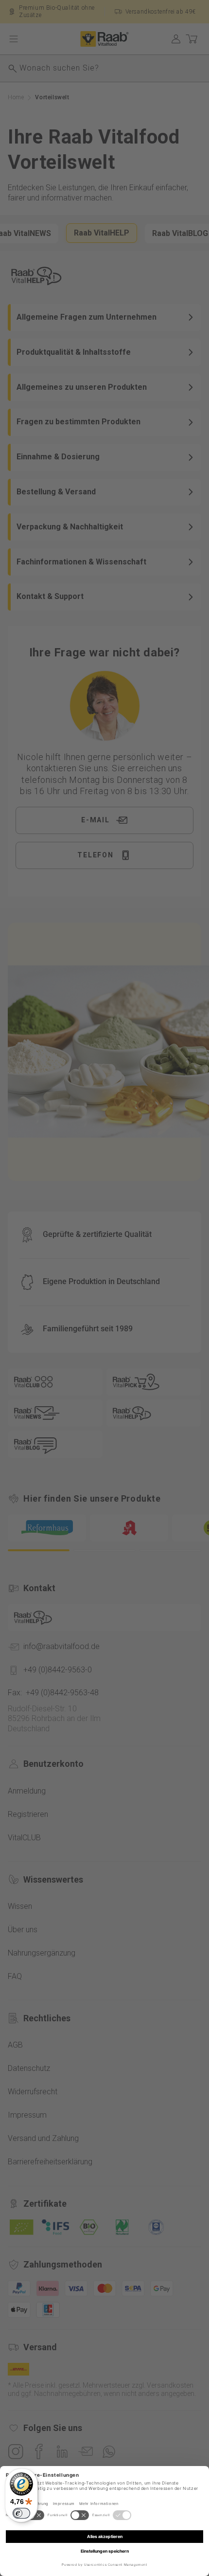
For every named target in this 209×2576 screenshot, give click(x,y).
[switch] (21, 2513)
